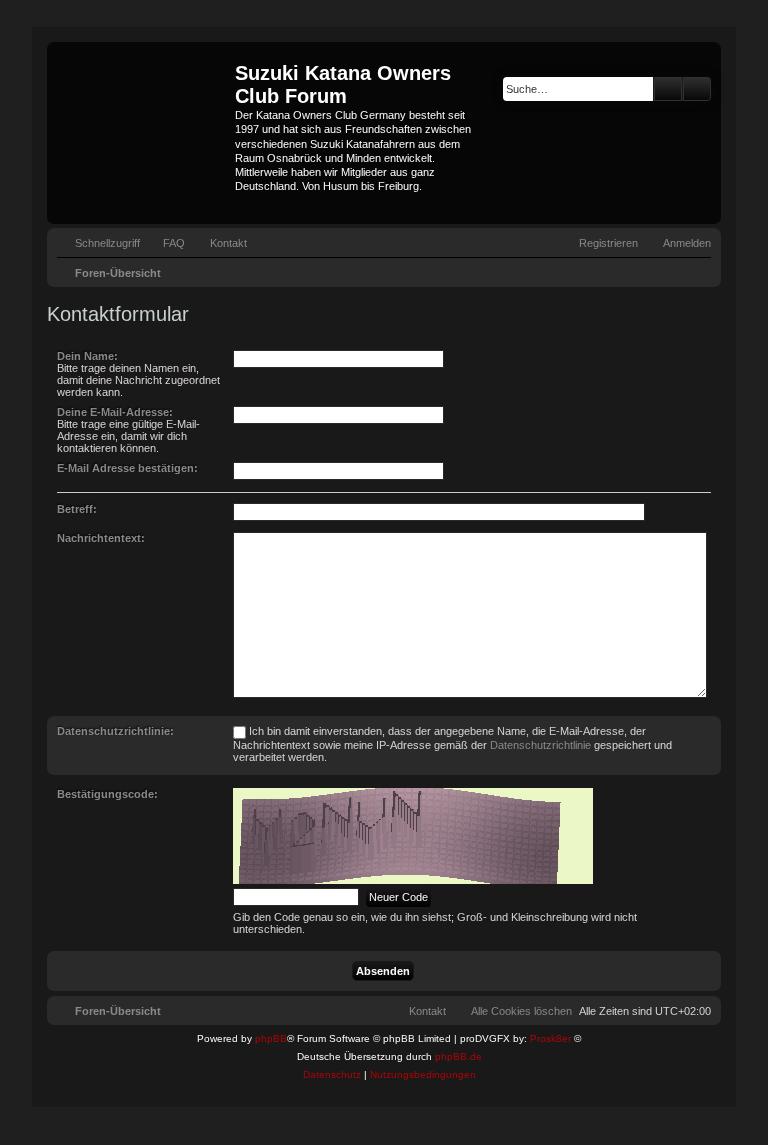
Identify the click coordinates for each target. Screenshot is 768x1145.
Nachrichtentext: (101, 538)
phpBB (271, 1038)
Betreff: (77, 509)
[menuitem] (165, 243)
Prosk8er (550, 1038)
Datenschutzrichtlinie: (115, 731)
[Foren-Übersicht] (143, 133)
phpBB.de (458, 1056)
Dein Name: (87, 356)
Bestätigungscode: (107, 794)
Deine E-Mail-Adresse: (115, 412)
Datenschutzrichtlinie (540, 745)
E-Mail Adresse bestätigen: (127, 468)
